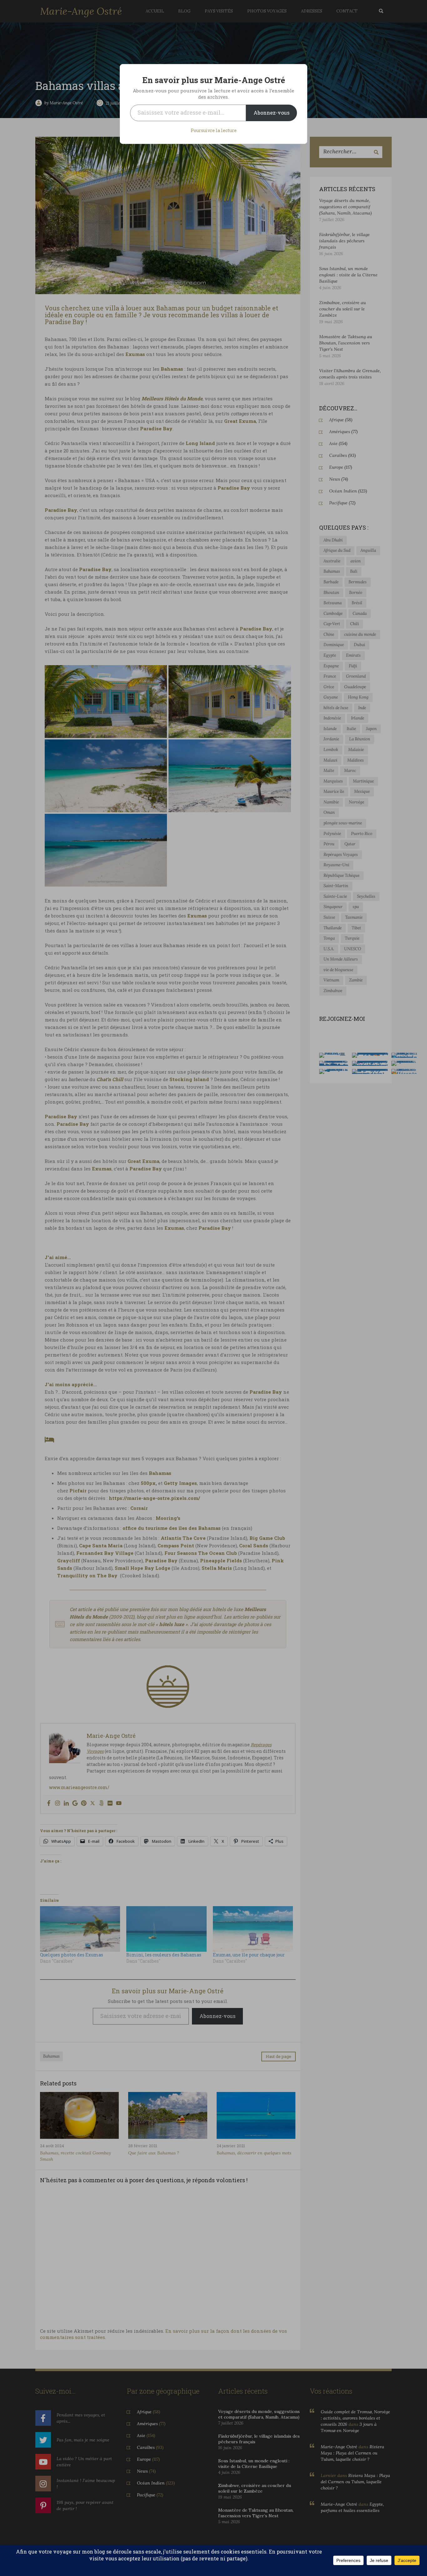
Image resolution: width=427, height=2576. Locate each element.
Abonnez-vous (271, 113)
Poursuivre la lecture (214, 130)
